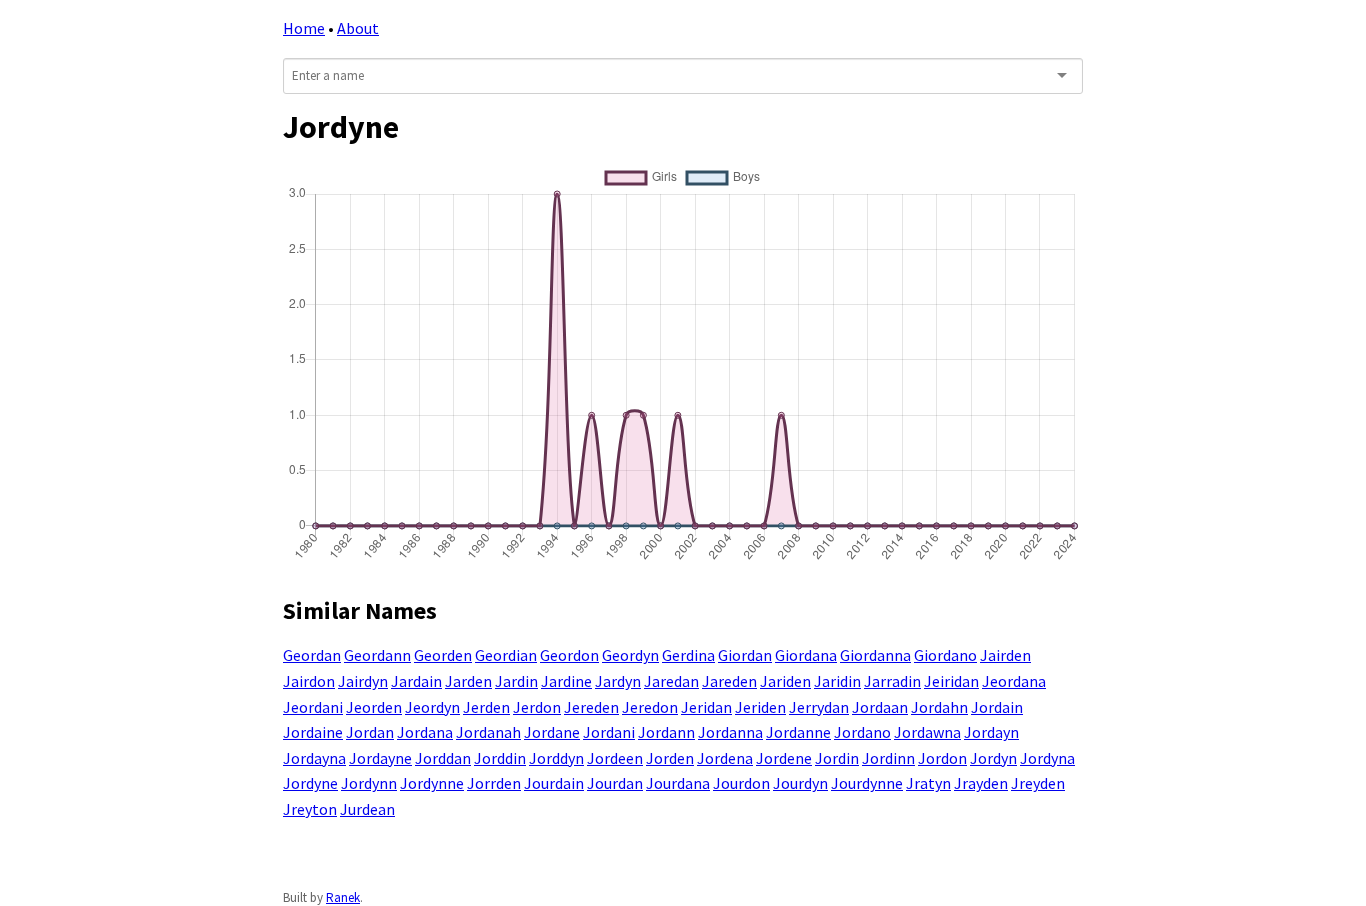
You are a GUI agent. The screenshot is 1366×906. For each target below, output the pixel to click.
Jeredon (650, 707)
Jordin (837, 758)
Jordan (370, 732)
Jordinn (888, 758)
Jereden (591, 707)
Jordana (425, 732)
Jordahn (939, 707)
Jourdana (678, 783)
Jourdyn (800, 783)
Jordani (609, 732)
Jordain (997, 707)
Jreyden (1038, 783)
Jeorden (374, 707)
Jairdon (309, 681)
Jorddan (443, 758)
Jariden (785, 681)
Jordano (862, 732)
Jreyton (310, 809)
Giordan (745, 655)
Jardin (516, 681)
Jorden (670, 758)
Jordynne (432, 783)
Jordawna (927, 732)
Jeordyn (432, 707)
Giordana (806, 655)
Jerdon (537, 707)
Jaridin (837, 681)
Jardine (566, 681)
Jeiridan (951, 681)
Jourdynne (867, 783)
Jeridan (706, 707)
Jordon (942, 758)
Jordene (784, 758)
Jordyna (1047, 758)
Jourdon (741, 783)
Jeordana (1014, 681)
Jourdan (615, 783)
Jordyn (993, 758)
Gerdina (688, 655)
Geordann (377, 655)
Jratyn (928, 783)
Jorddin (500, 758)
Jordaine (313, 732)
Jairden (1005, 655)
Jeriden (760, 707)
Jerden (486, 707)
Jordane (552, 732)
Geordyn (630, 655)
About (358, 28)
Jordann (666, 732)
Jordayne (380, 758)
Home (304, 28)
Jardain (416, 681)
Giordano (945, 655)
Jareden (729, 681)
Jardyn (618, 681)
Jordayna (314, 758)
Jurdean (367, 809)
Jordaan (880, 707)
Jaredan (671, 681)
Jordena (725, 758)
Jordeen (615, 758)
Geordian (506, 655)
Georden (443, 655)
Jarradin (892, 681)
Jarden (468, 681)
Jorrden (494, 783)
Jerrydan (819, 707)
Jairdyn (363, 681)
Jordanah (488, 732)
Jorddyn (556, 758)
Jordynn (369, 783)
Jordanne (798, 732)
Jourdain (554, 783)
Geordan (312, 655)
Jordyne (310, 783)
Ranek (343, 897)
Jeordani (313, 707)
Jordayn (991, 732)
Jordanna (730, 732)
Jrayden (981, 783)
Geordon (569, 655)
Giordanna (875, 655)
